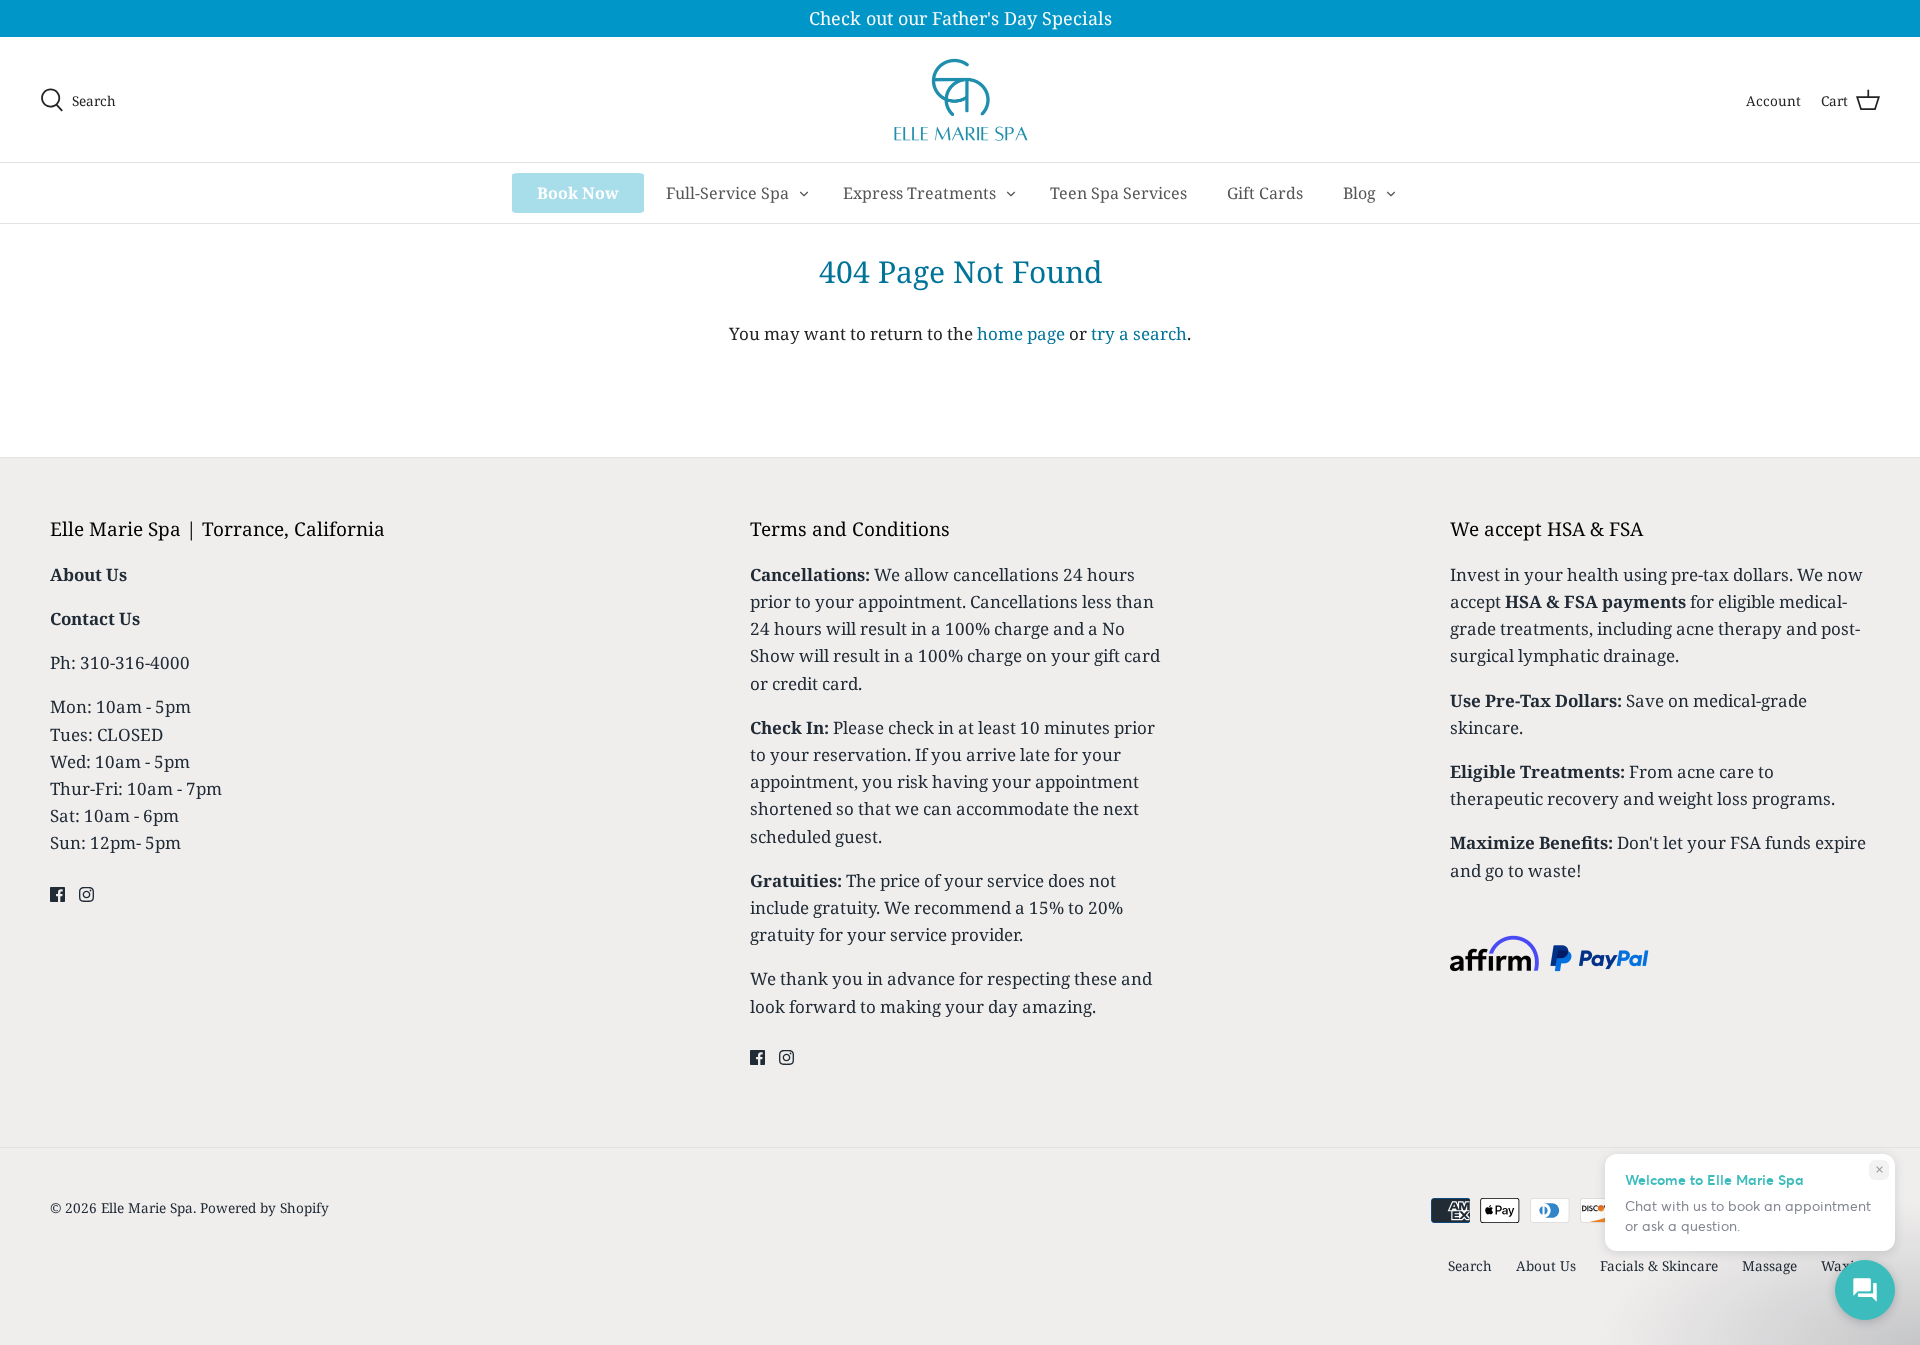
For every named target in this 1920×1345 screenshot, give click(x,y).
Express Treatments (919, 193)
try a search (1139, 333)
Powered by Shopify (264, 1207)
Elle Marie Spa (147, 1207)
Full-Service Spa (727, 193)
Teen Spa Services (1118, 193)
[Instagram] (86, 894)
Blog (1359, 193)
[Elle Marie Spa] (960, 99)
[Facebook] (57, 894)
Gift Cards (1265, 193)
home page (1021, 333)
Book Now (578, 193)
